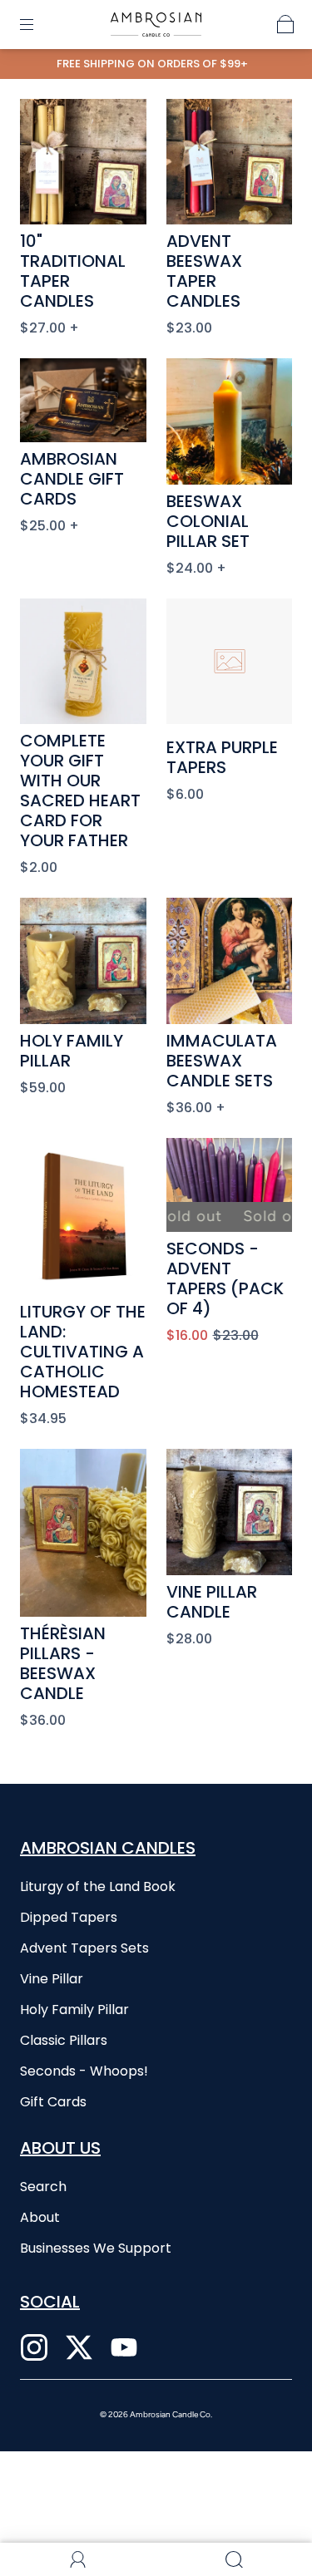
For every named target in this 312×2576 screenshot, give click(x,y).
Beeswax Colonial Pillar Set (208, 521)
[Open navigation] (38, 24)
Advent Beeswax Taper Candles (204, 271)
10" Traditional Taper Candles (73, 271)
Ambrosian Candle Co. (171, 2414)
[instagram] (34, 2347)
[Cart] (285, 24)
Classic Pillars (64, 2040)
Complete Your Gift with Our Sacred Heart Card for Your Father (80, 791)
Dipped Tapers (69, 1917)
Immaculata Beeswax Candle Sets (222, 1061)
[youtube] (124, 2347)
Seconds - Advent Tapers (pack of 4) (225, 1278)
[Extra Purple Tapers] (230, 662)
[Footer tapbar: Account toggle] (78, 2559)
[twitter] (79, 2347)
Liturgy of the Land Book (98, 1886)
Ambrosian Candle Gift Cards (72, 479)
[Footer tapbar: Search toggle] (234, 2559)
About (40, 2217)
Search (43, 2187)
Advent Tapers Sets (84, 1948)
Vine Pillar (52, 1979)
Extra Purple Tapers (222, 757)
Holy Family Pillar (72, 1051)
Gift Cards (53, 2102)
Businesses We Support (96, 2248)
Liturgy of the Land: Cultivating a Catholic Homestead (83, 1352)
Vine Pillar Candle (212, 1602)
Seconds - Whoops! (84, 2071)
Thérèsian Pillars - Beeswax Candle (63, 1663)
